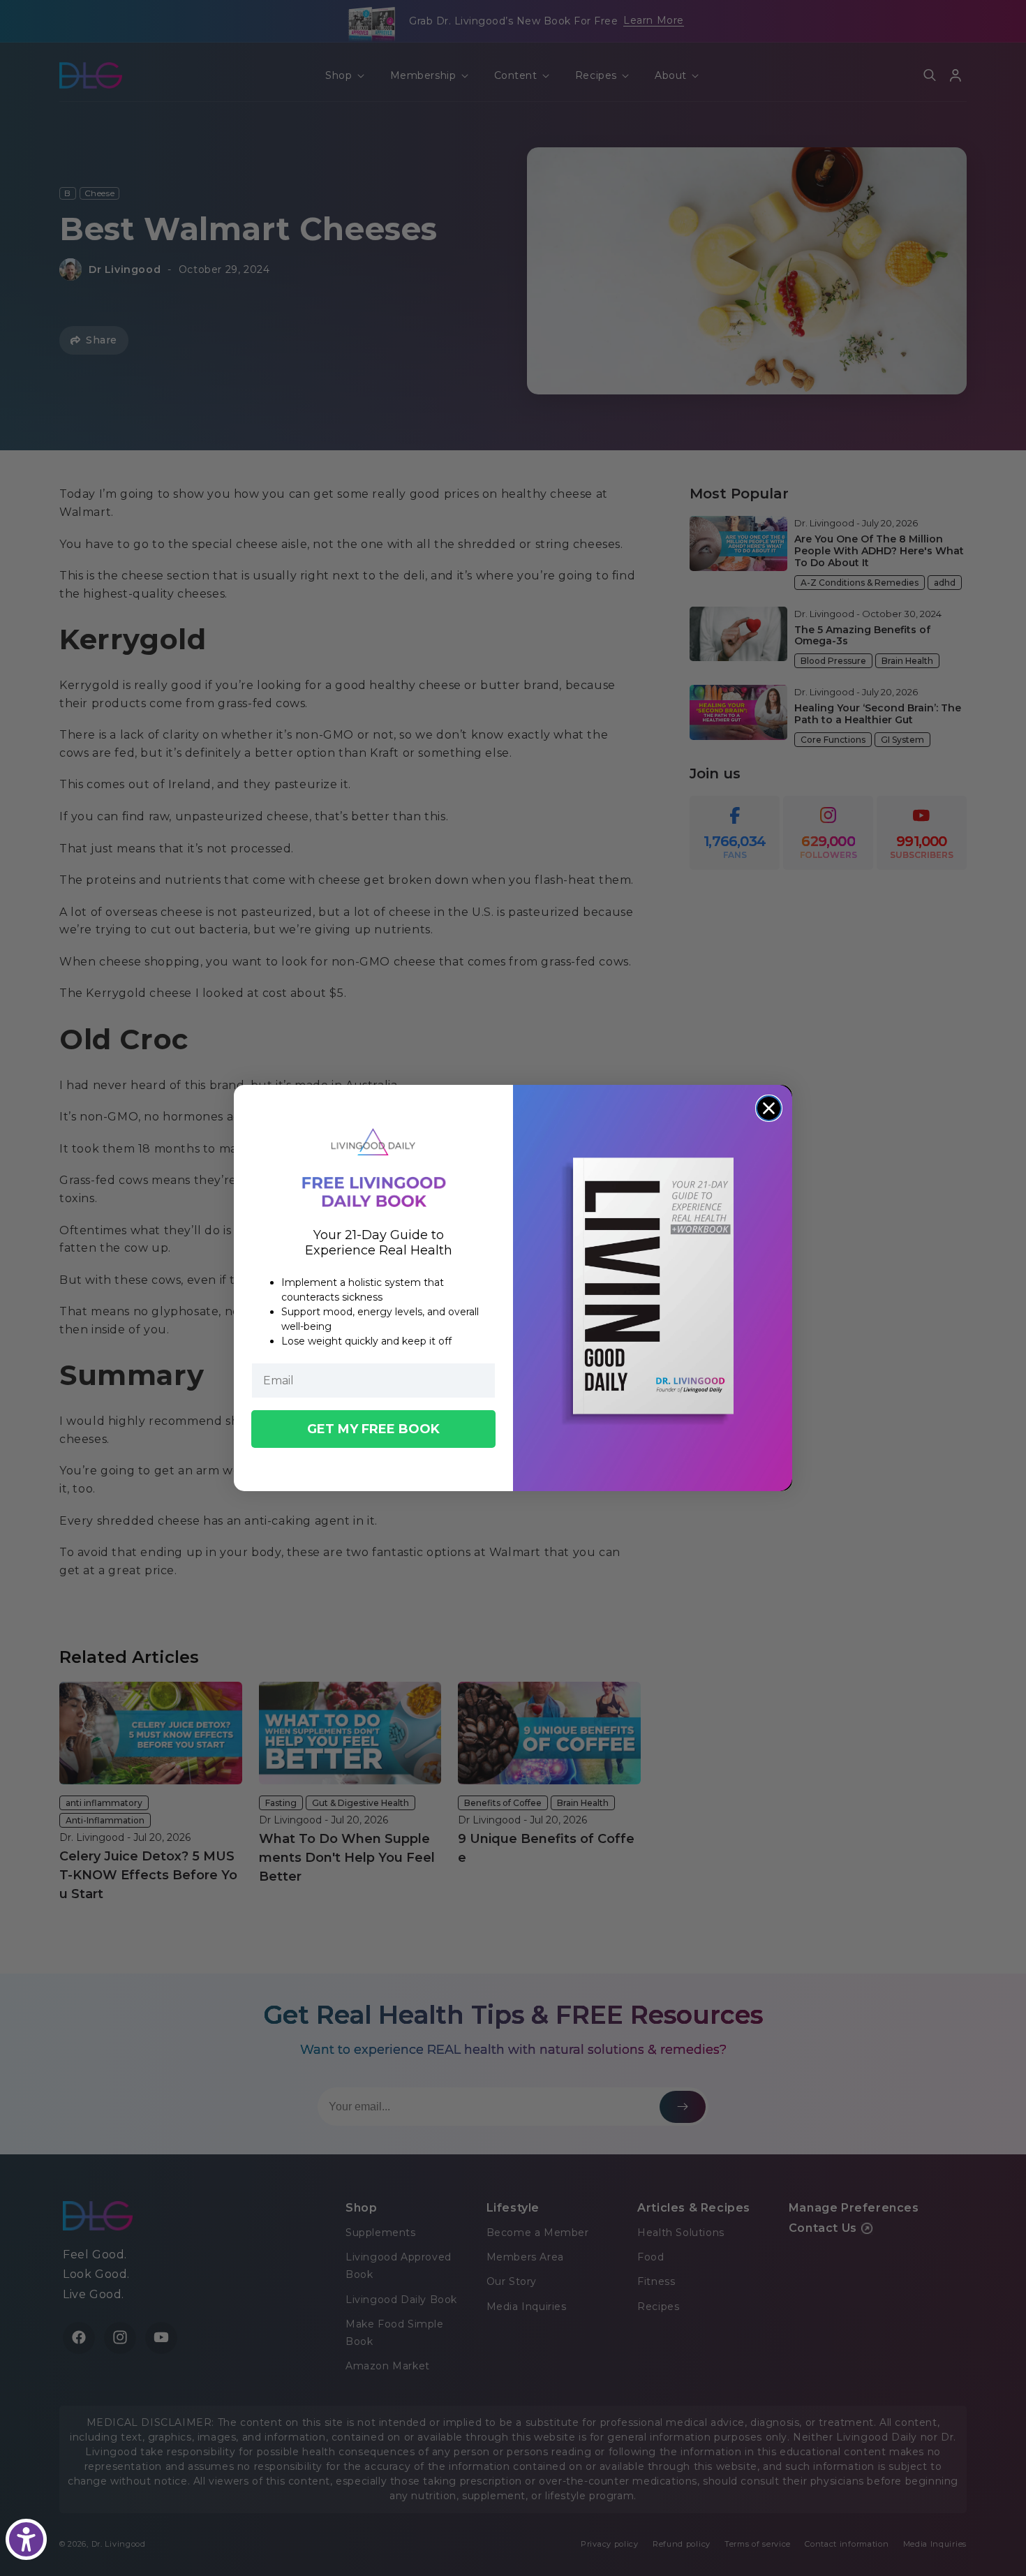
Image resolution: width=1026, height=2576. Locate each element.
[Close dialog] (769, 1108)
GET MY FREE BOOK (373, 1429)
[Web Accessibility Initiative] (26, 2539)
